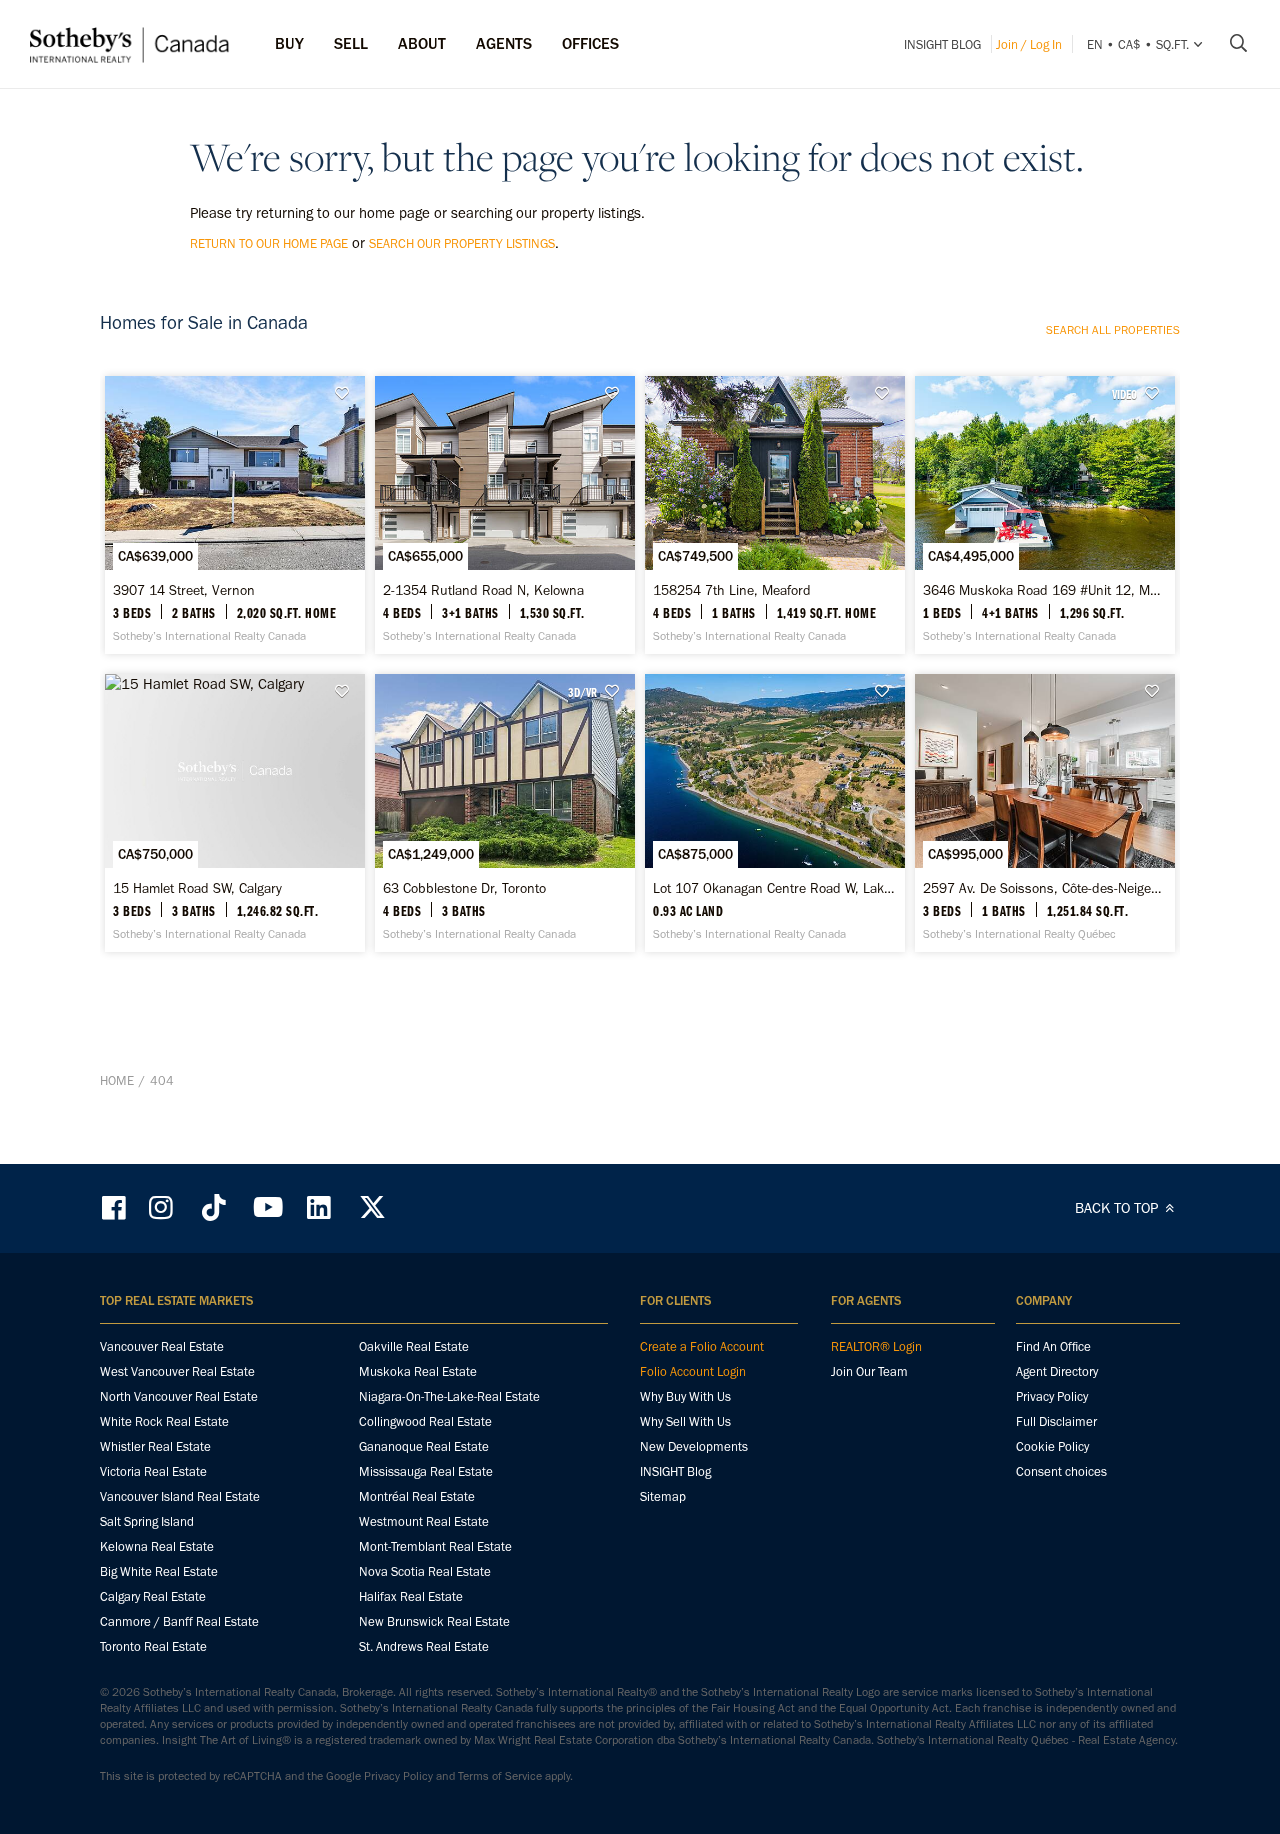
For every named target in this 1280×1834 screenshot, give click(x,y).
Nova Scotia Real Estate (425, 1571)
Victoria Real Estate (153, 1471)
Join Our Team (869, 1371)
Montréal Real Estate (417, 1496)
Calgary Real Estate (153, 1596)
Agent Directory (1057, 1371)
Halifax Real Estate (411, 1596)
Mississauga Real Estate (426, 1471)
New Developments (694, 1446)
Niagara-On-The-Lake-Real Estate (449, 1396)
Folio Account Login (693, 1371)
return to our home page (269, 243)
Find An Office (1053, 1346)
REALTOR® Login (876, 1346)
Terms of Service (500, 1776)
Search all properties (1113, 330)
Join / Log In (1029, 44)
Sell (351, 43)
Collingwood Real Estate (425, 1421)
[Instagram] (163, 1207)
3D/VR (582, 692)
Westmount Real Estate (424, 1521)
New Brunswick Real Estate (434, 1621)
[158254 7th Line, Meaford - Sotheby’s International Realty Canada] (774, 515)
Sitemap (663, 1496)
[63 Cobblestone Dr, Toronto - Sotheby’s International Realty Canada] (504, 813)
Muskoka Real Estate (418, 1371)
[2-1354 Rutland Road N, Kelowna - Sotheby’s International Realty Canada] (504, 515)
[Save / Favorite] (347, 393)
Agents (504, 43)
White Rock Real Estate (164, 1421)
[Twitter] (372, 1207)
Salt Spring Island (147, 1521)
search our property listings (462, 243)
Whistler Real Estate (155, 1446)
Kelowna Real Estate (157, 1546)
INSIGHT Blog (942, 44)
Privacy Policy (1052, 1396)
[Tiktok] (214, 1207)
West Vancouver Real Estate (177, 1371)
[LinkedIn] (319, 1207)
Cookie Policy (1052, 1446)
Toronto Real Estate (153, 1646)
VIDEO (1124, 394)
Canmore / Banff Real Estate (179, 1621)
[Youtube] (267, 1207)
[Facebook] (116, 1207)
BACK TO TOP (1118, 1208)
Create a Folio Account (702, 1346)
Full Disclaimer (1056, 1421)
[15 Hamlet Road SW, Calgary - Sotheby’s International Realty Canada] (234, 813)
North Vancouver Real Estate (179, 1396)
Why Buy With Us (685, 1396)
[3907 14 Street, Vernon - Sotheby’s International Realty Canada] (234, 515)
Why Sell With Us (685, 1421)
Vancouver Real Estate (162, 1346)
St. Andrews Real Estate (424, 1646)
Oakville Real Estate (414, 1346)
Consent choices (1061, 1471)
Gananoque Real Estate (424, 1446)
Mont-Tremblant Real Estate (435, 1546)
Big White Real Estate (159, 1571)
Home (117, 1080)
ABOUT (422, 43)
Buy (289, 43)
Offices (590, 43)
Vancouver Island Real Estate (180, 1496)
